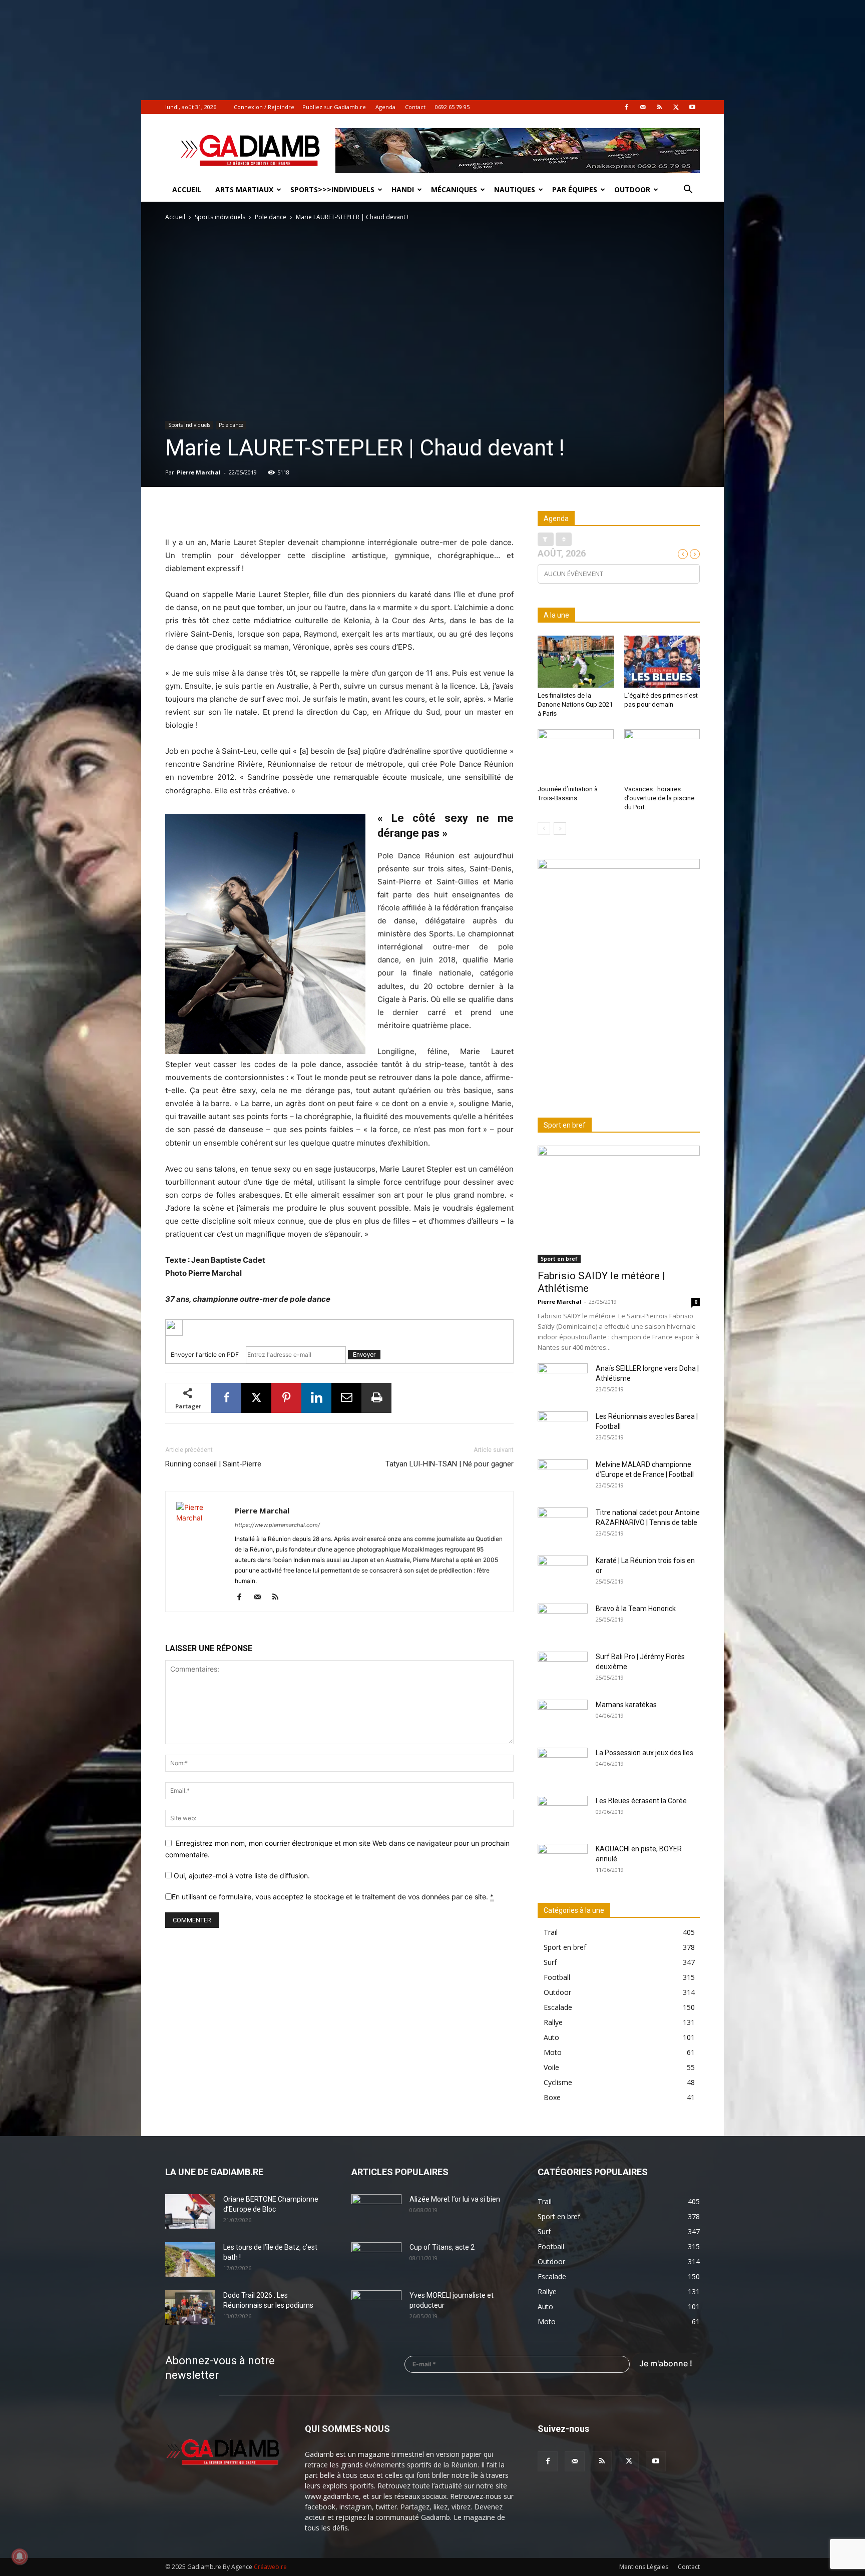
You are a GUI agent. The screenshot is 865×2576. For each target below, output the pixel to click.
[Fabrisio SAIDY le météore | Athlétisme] (619, 1204)
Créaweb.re (270, 2567)
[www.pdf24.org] (339, 1328)
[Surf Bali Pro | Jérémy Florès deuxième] (563, 1669)
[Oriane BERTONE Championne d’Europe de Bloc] (190, 2211)
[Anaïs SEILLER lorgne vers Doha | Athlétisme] (563, 1381)
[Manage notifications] (20, 2556)
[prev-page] (544, 829)
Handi (403, 189)
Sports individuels (220, 217)
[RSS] (659, 107)
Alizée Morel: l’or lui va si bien (455, 2199)
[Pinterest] (286, 1398)
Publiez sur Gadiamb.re (334, 107)
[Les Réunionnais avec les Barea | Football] (563, 1429)
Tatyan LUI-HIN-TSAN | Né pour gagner (450, 1464)
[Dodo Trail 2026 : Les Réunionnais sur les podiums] (190, 2307)
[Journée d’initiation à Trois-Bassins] (576, 755)
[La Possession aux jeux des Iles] (563, 1765)
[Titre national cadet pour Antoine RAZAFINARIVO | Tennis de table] (563, 1525)
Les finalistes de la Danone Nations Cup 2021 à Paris (575, 704)
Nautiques (515, 189)
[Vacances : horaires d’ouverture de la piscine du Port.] (662, 755)
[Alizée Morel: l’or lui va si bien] (376, 2212)
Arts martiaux (244, 189)
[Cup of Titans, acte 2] (376, 2260)
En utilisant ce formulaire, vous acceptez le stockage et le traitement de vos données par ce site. (333, 1897)
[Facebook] (626, 107)
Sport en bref (559, 1259)
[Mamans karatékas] (563, 1717)
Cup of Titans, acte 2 (442, 2247)
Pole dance (271, 217)
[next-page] (560, 829)
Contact (415, 107)
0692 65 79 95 (452, 107)
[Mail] (643, 107)
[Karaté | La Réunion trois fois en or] (563, 1573)
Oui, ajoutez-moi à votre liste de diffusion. (241, 1876)
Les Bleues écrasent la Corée (641, 1801)
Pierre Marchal (199, 472)
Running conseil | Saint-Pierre (213, 1464)
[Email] (346, 1398)
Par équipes (575, 189)
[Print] (376, 1398)
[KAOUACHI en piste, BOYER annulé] (563, 1861)
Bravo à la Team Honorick (636, 1609)
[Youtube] (692, 107)
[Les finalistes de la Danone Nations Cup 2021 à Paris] (576, 662)
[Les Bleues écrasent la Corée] (563, 1813)
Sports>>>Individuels (332, 189)
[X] (676, 107)
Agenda (385, 107)
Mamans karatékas (626, 1705)
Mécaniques (454, 189)
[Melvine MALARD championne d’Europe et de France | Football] (563, 1477)
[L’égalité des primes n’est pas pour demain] (662, 662)
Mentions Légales (644, 2567)
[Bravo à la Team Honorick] (563, 1621)
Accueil (187, 189)
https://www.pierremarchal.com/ (277, 1525)
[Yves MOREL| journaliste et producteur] (376, 2308)
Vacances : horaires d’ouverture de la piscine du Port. (659, 798)
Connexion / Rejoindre (264, 107)
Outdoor (632, 189)
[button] (688, 190)
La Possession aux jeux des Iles (644, 1753)
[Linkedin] (316, 1398)
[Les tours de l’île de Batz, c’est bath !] (190, 2259)
